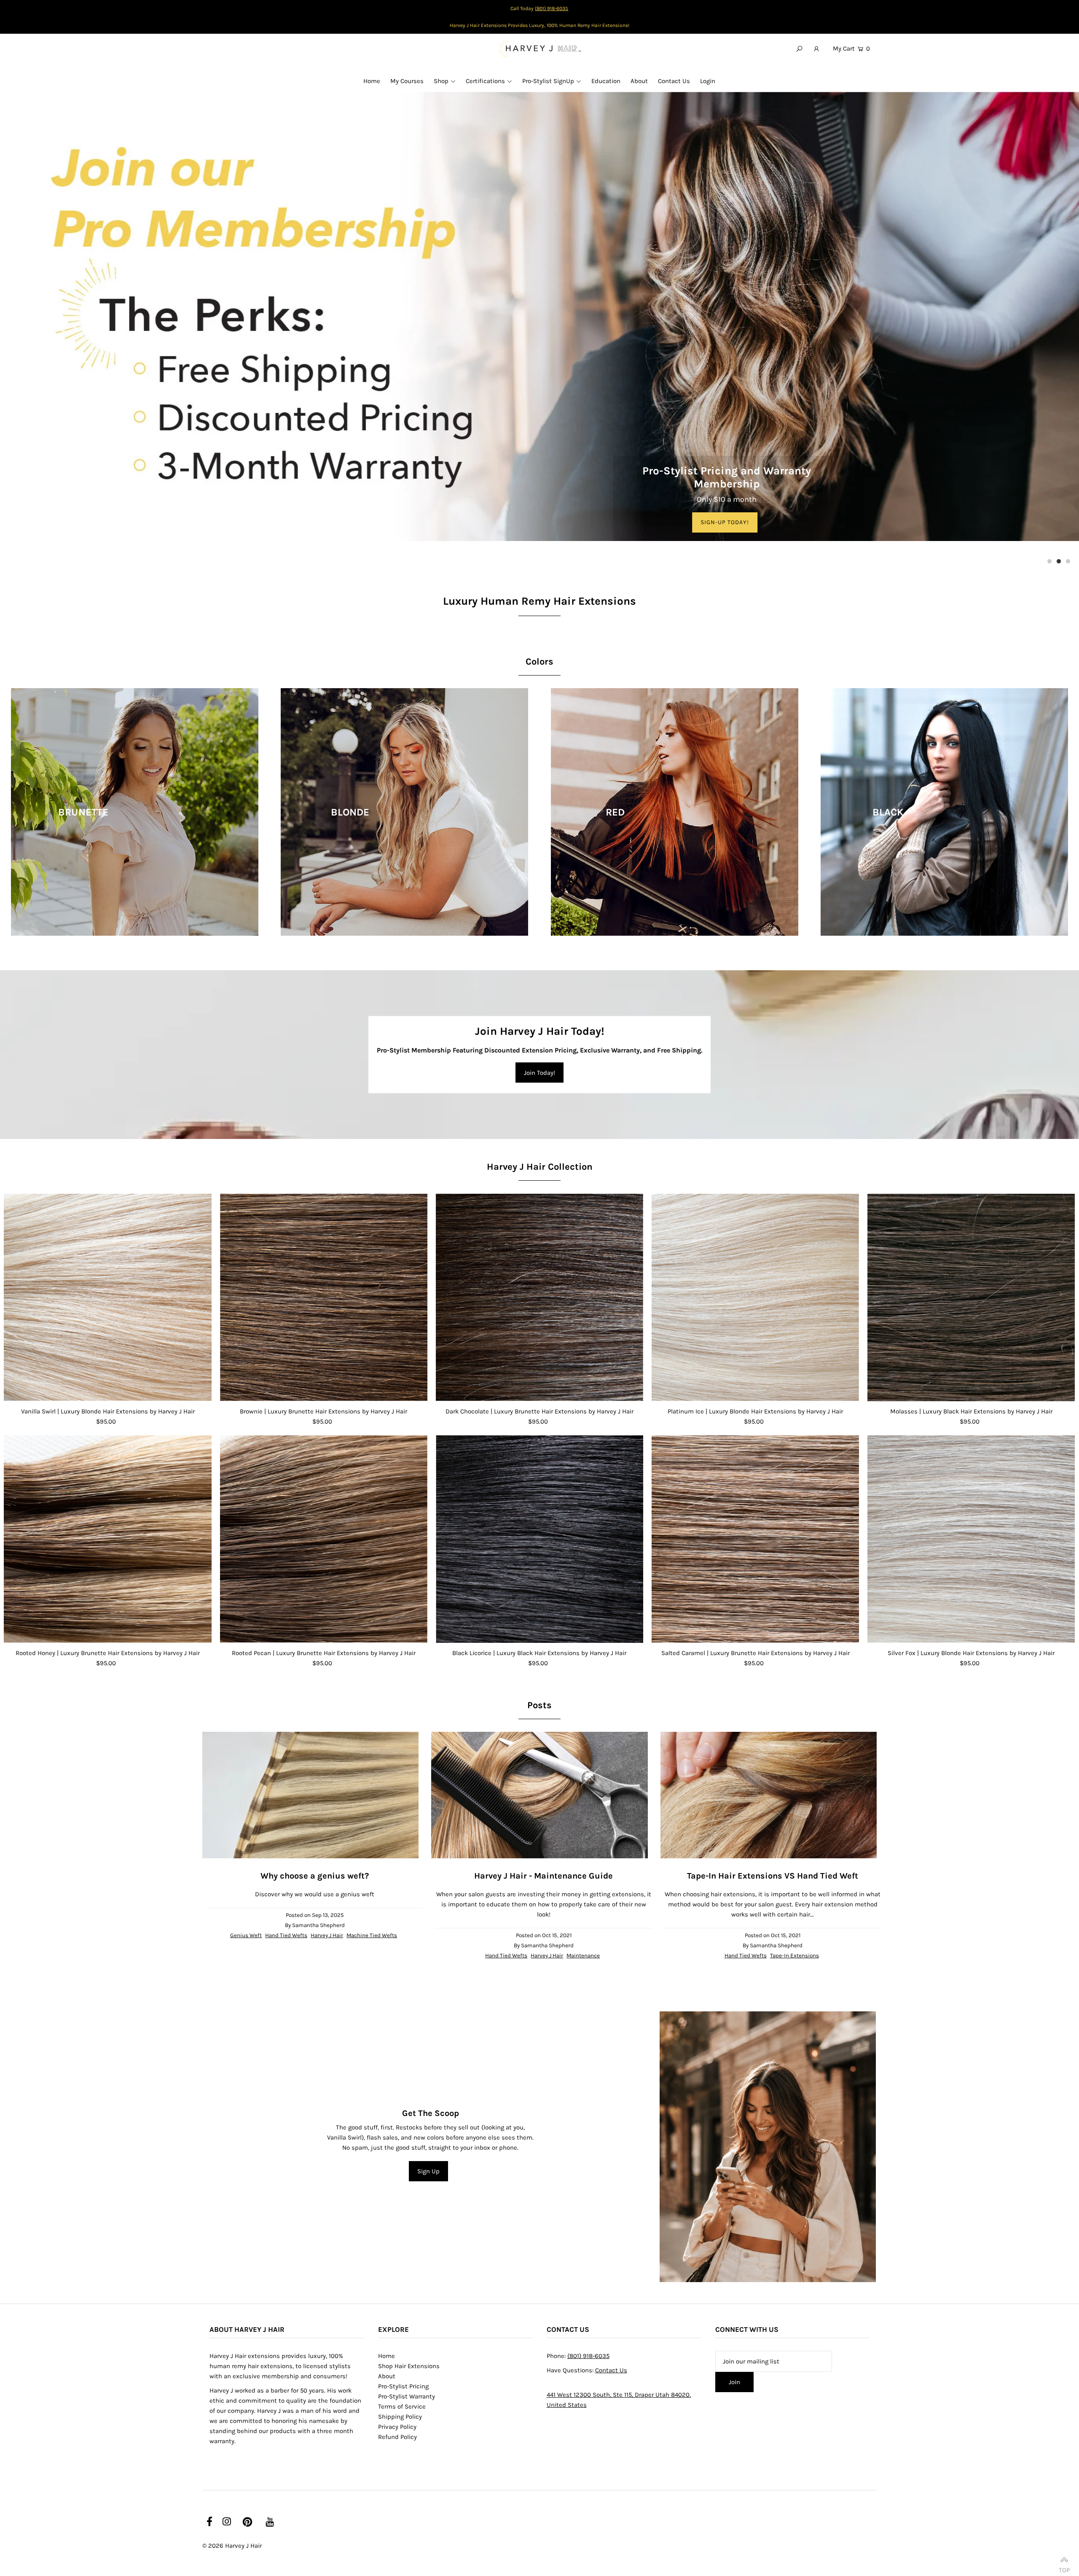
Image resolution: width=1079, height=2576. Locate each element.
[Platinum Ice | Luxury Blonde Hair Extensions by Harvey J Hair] (755, 1297)
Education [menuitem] (606, 81)
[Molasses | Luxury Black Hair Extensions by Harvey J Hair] (971, 1297)
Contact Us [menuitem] (674, 81)
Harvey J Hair (327, 1935)
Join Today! (539, 1073)
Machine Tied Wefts (372, 1935)
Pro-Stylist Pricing (403, 2386)
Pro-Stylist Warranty (407, 2396)
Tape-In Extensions (794, 1956)
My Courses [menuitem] (407, 81)
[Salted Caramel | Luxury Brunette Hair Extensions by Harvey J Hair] (755, 1539)
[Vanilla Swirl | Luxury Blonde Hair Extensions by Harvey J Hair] (107, 1297)
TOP (1064, 2567)
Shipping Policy (400, 2417)
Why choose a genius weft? (315, 1876)
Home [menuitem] (372, 81)
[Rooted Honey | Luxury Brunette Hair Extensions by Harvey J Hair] (107, 1539)
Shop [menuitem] (441, 81)
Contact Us (611, 2370)
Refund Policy (397, 2437)
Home (387, 2356)
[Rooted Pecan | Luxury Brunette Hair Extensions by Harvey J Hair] (324, 1539)
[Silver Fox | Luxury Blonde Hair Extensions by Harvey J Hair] (971, 1539)
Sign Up (428, 2171)
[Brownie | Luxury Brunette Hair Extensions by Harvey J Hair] (324, 1297)
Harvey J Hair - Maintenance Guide (544, 1876)
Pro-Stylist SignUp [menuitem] (548, 81)
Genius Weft (246, 1935)
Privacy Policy (397, 2427)
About (387, 2376)
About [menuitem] (639, 81)
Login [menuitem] (708, 81)
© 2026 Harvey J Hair (232, 2546)
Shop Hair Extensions (409, 2366)
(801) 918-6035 (552, 8)
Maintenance (583, 1956)
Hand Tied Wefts (286, 1935)
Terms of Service (402, 2406)
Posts (539, 1705)
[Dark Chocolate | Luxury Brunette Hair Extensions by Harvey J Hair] (539, 1297)
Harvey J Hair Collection (540, 1167)
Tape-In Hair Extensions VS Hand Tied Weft (773, 1876)
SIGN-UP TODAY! (725, 522)
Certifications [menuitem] (485, 81)
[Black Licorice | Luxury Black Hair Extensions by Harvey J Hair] (539, 1539)
